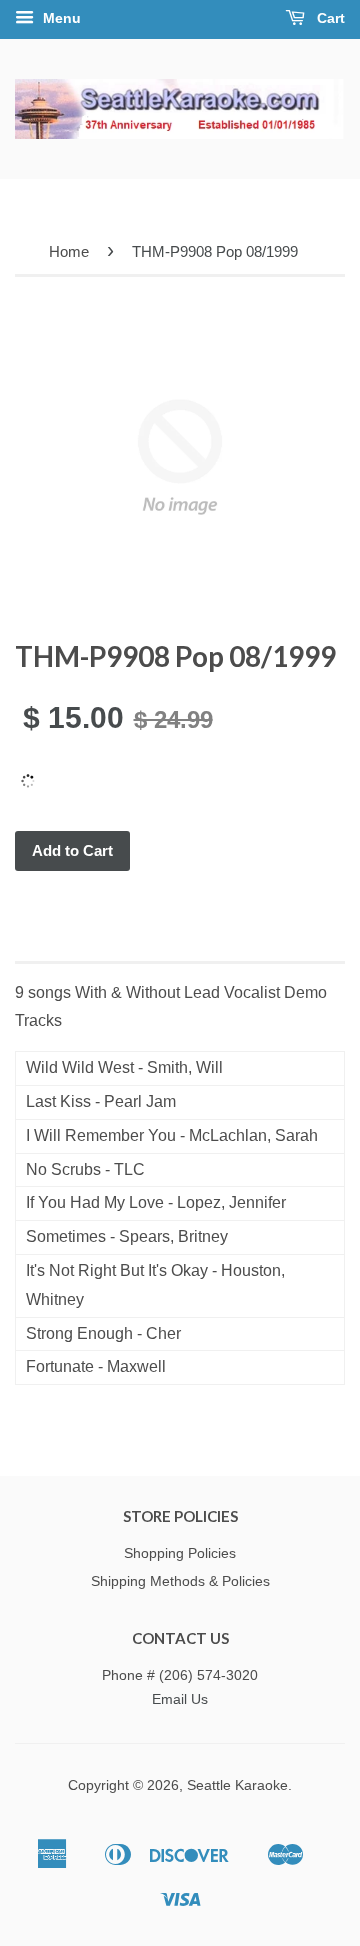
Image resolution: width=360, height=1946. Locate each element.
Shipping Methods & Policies (180, 1581)
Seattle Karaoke (237, 1785)
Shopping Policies (180, 1553)
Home (69, 251)
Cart (329, 18)
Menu (60, 18)
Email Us (180, 1699)
